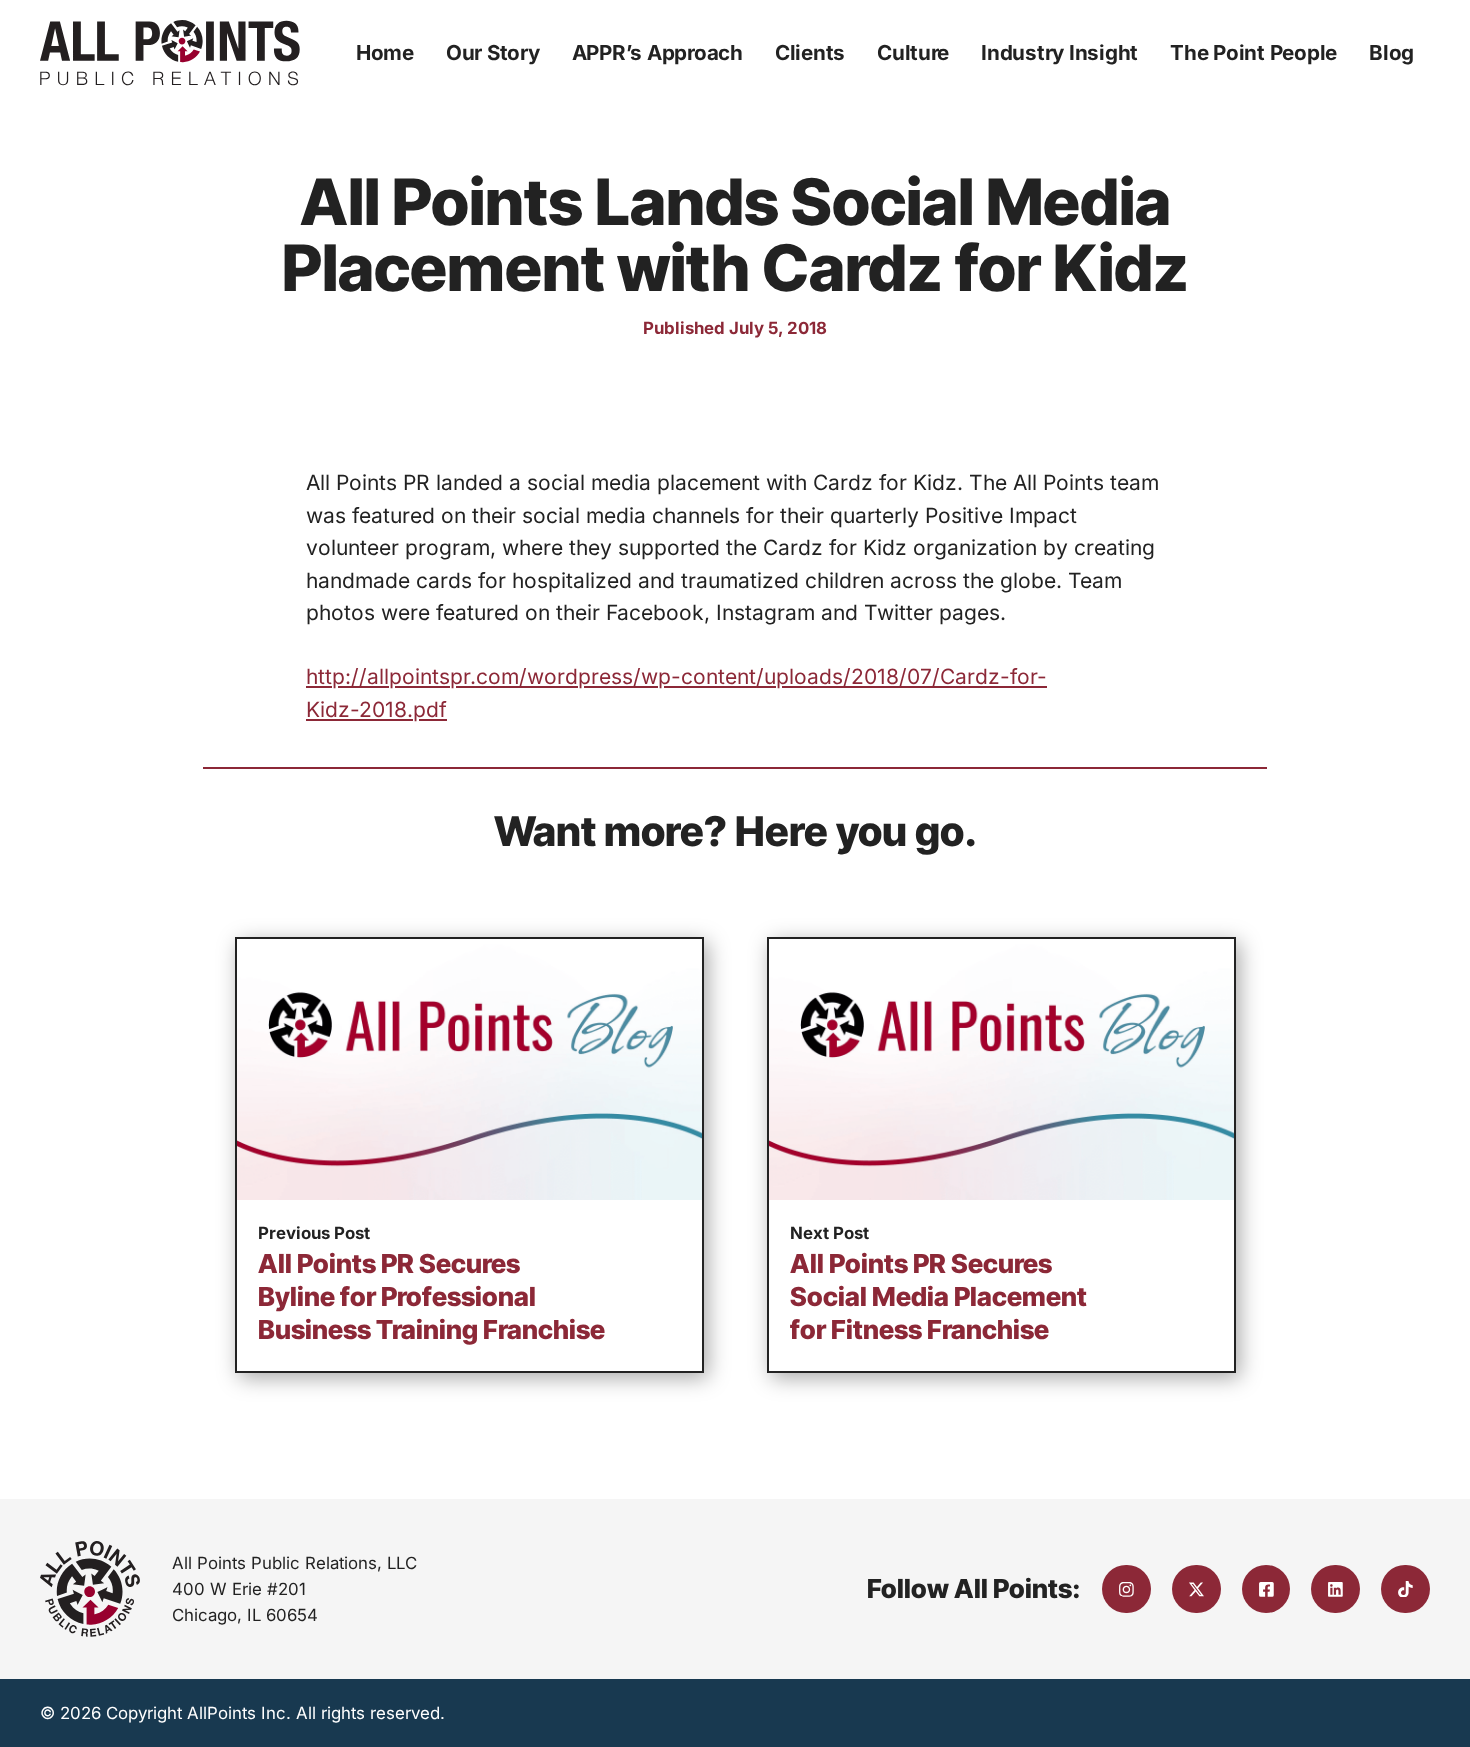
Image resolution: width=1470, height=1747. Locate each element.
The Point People (1253, 52)
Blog (1391, 52)
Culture (913, 52)
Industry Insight (1059, 52)
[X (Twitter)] (1196, 1589)
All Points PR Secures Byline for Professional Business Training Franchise (431, 1296)
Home (385, 52)
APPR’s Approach (657, 52)
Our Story (493, 52)
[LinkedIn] (1335, 1589)
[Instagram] (1126, 1589)
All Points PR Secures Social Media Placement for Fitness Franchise (938, 1296)
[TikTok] (1405, 1589)
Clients (810, 52)
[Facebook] (1266, 1589)
